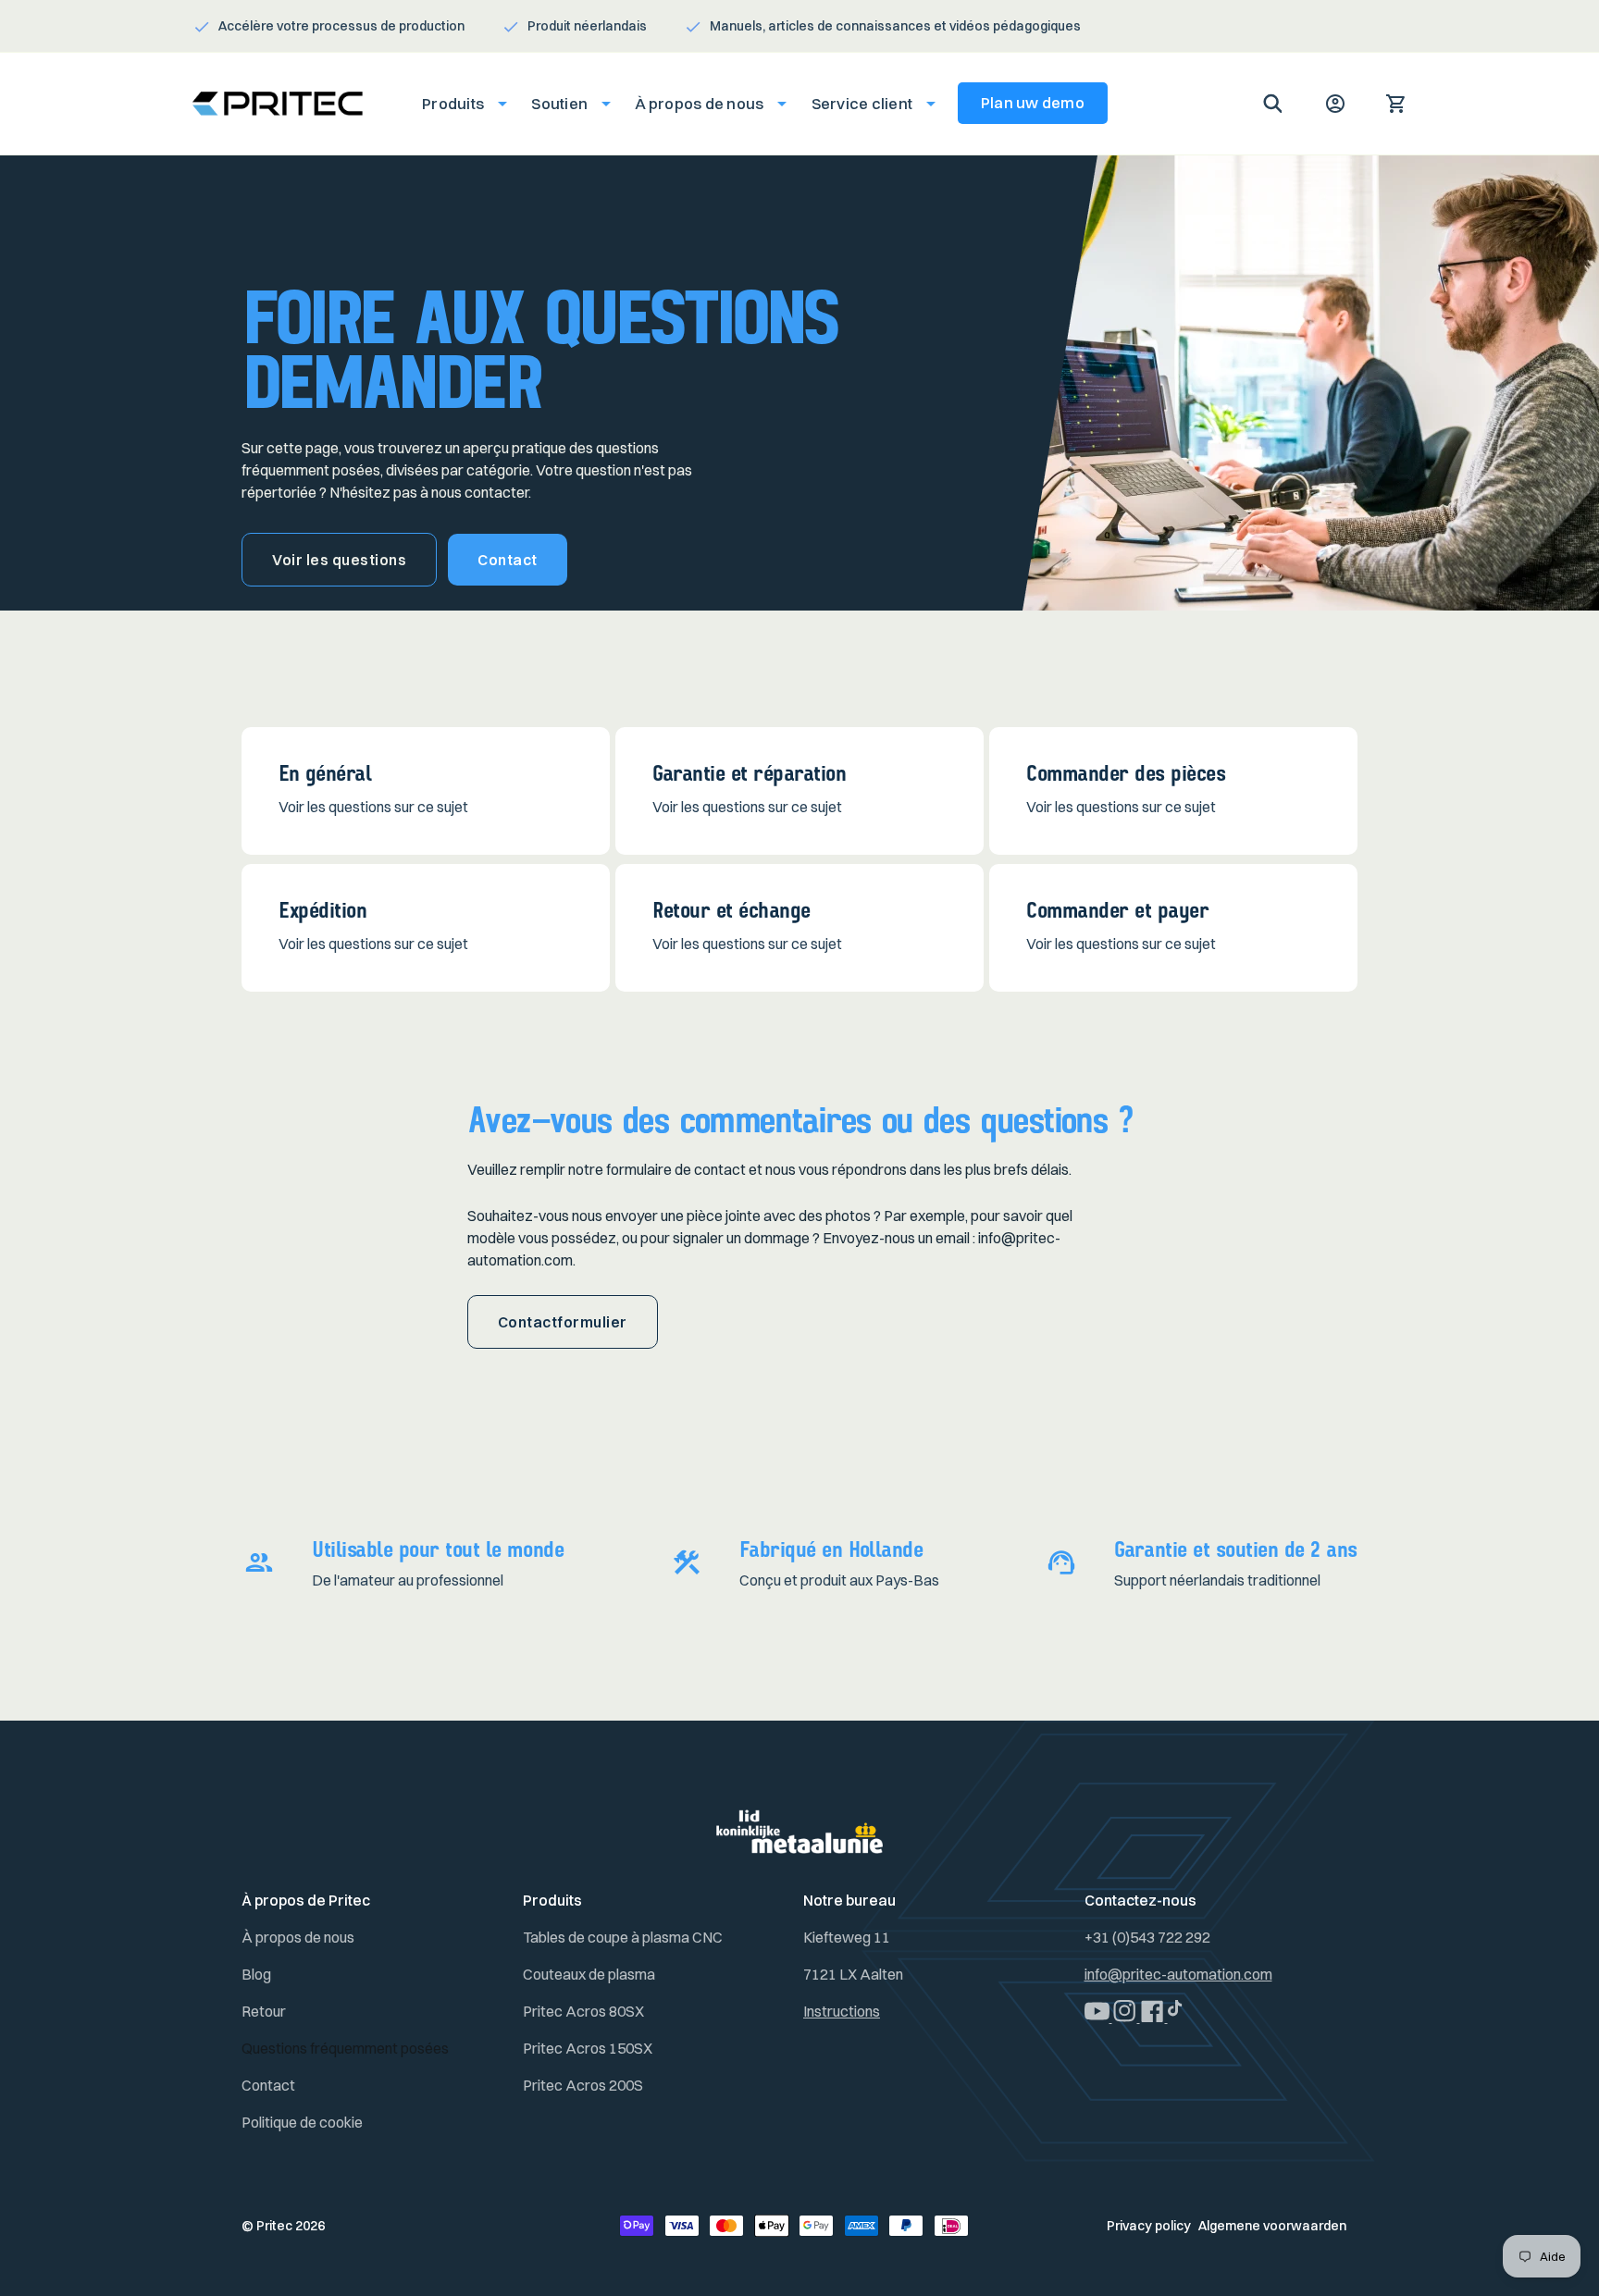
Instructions (842, 2011)
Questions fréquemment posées (345, 2048)
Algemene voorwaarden (1272, 2226)
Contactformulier (563, 1322)
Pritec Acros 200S (583, 2085)
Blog (256, 1974)
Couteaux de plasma (589, 1974)
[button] (459, 104)
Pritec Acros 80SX (583, 2011)
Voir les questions (339, 560)
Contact (508, 560)
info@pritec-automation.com (1178, 1974)
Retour (264, 2011)
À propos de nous (298, 1937)
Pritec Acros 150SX (588, 2048)
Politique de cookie (302, 2122)
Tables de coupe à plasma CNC (623, 1937)
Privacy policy (1149, 2226)
